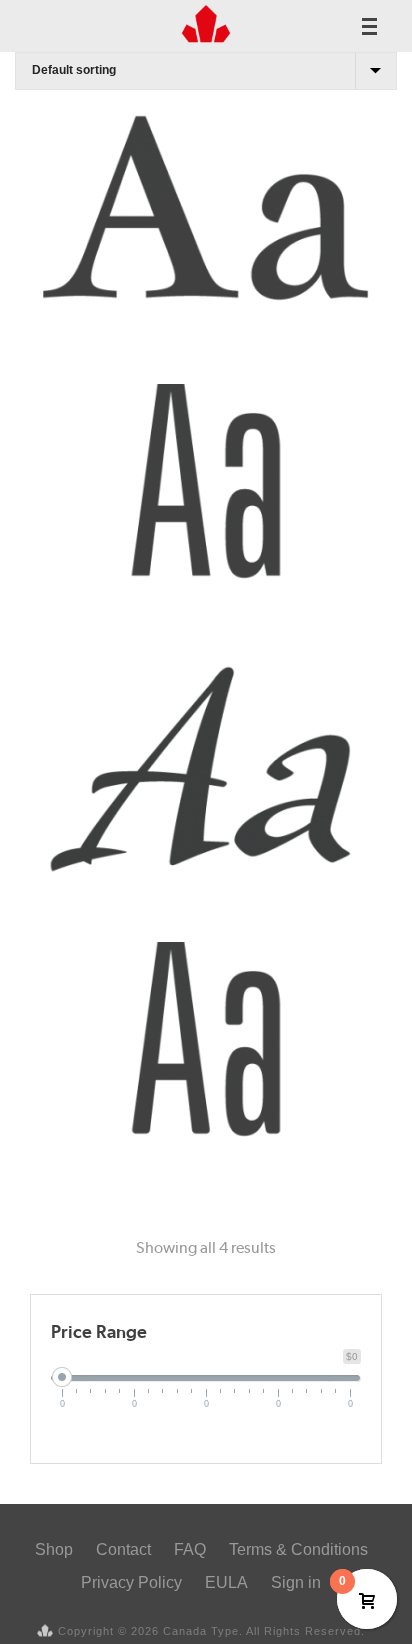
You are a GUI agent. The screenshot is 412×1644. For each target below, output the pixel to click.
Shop (54, 1549)
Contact (123, 1549)
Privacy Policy (131, 1582)
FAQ (190, 1549)
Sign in (296, 1582)
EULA (226, 1582)
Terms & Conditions (298, 1549)
